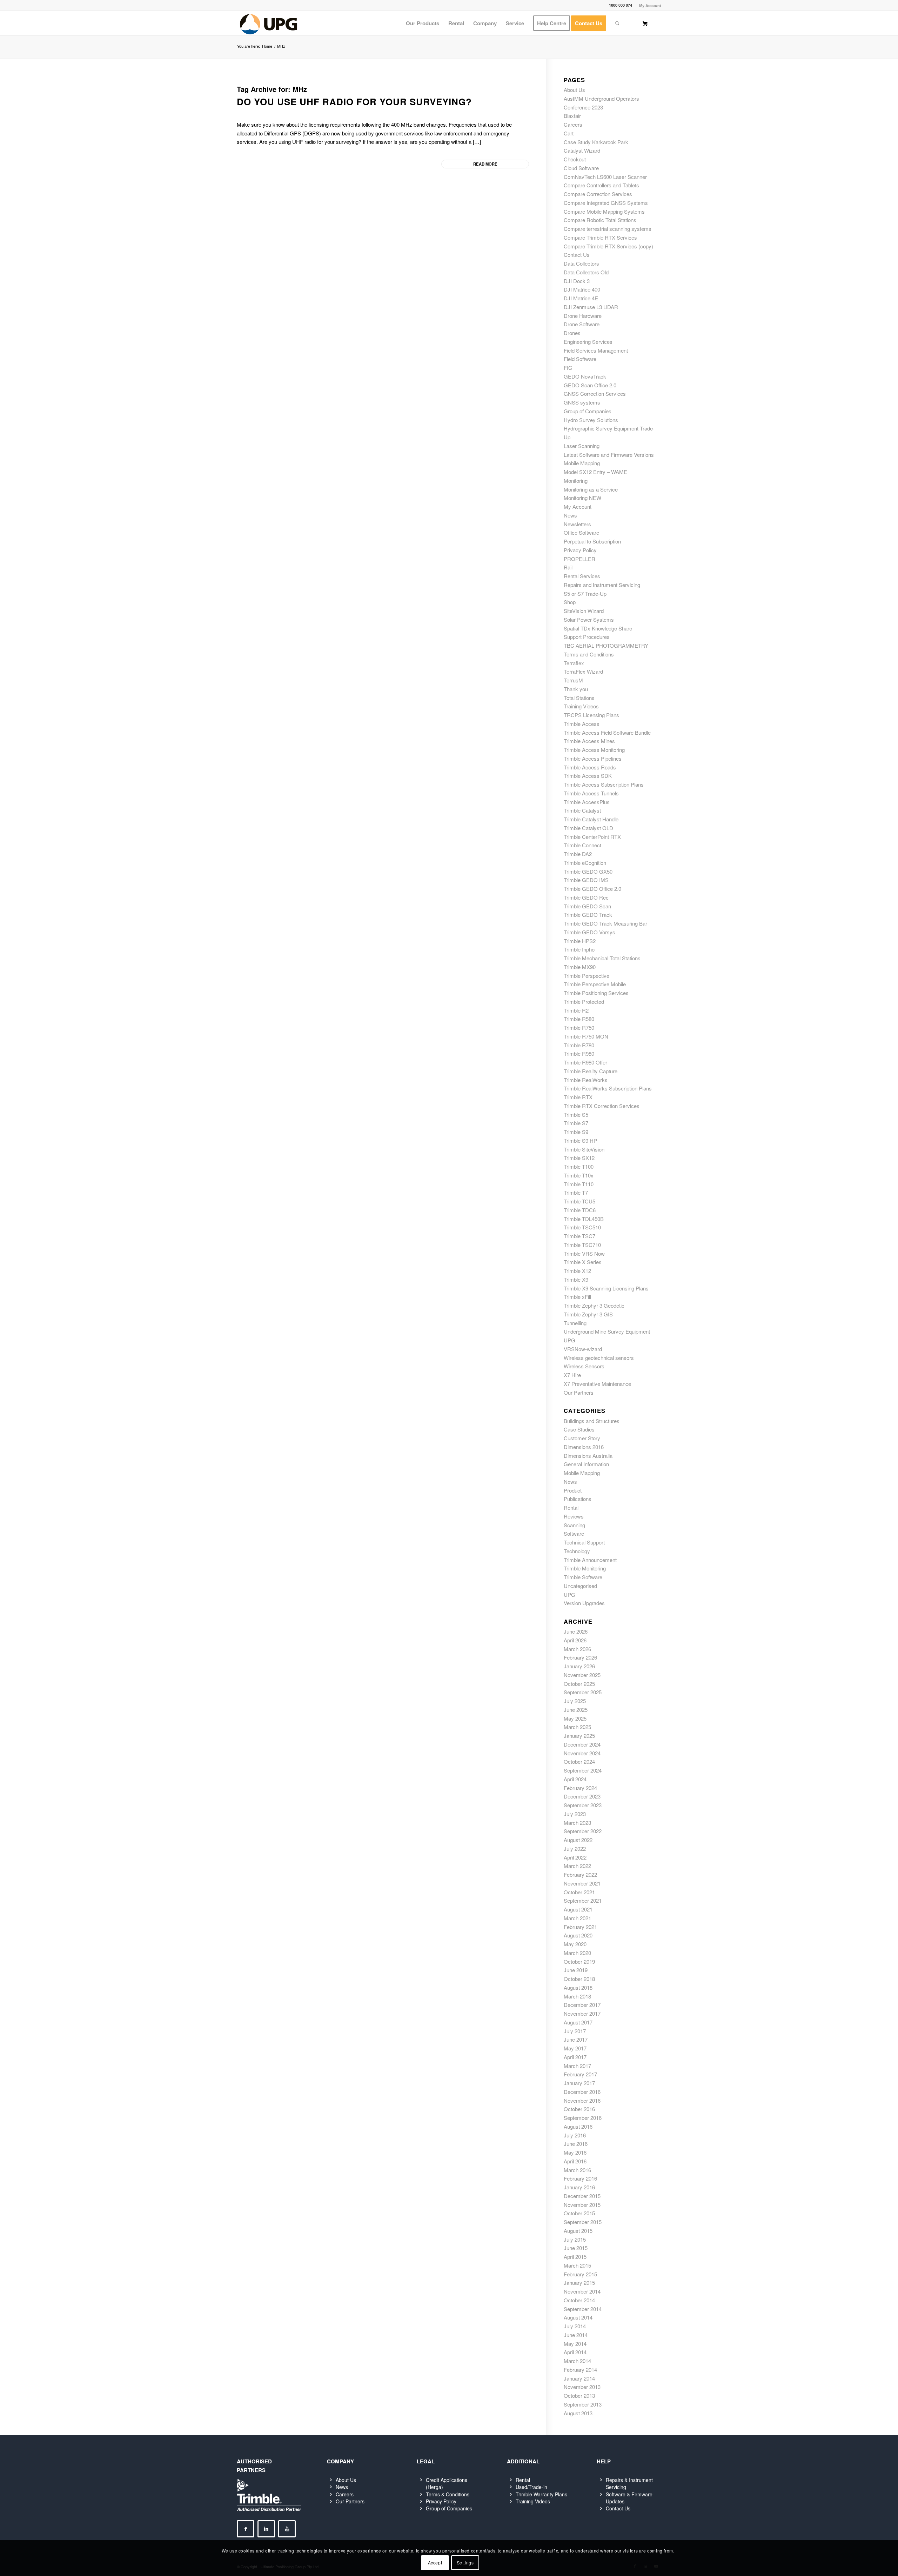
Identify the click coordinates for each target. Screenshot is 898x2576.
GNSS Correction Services (595, 393)
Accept (435, 2562)
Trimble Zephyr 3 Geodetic (594, 1305)
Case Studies (579, 1429)
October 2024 (579, 1761)
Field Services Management (596, 350)
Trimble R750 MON (586, 1036)
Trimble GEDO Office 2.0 (592, 889)
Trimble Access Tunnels (591, 793)
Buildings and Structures (592, 1421)
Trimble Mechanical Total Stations (602, 958)
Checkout (575, 159)
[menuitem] (648, 5)
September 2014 (583, 2309)
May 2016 (575, 2152)
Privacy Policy (580, 550)
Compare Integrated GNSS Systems (606, 203)
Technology (577, 1551)
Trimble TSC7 (579, 1236)
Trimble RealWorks (586, 1080)
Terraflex (574, 663)
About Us (574, 90)
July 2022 (575, 1848)
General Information (586, 1464)
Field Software (580, 359)
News (570, 515)
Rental (571, 1507)
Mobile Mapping (582, 463)
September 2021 (583, 1900)
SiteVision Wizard (584, 611)
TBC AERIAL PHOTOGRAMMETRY (606, 645)
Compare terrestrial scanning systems (608, 229)
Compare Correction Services (598, 194)
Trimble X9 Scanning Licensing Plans (606, 1288)
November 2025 (582, 1675)
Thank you (576, 689)
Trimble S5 (576, 1115)
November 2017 (582, 2013)
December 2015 (582, 2196)
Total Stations (579, 698)
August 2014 (578, 2317)
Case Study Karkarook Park (596, 142)
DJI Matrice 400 (582, 289)
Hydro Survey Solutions (591, 420)
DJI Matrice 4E (581, 298)
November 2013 (582, 2387)
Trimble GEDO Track (588, 915)
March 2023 (577, 1823)
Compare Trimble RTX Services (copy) (608, 246)
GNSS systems (582, 402)
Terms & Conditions (448, 2494)
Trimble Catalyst (582, 810)
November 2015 (582, 2205)
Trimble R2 (576, 1010)
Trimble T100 (579, 1166)
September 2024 (583, 1770)
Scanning (574, 1525)
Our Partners (579, 1392)
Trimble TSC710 (582, 1245)
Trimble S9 (576, 1132)
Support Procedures (587, 637)
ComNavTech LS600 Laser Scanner (605, 177)
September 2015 (583, 2222)
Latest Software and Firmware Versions (609, 455)
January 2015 (579, 2283)
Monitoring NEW (582, 498)
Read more (485, 164)
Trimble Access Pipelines (593, 758)
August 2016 (578, 2126)
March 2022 (577, 1866)
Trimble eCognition (585, 863)
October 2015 (579, 2213)
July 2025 (575, 1701)
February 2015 (580, 2274)
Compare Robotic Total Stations (600, 220)
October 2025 (579, 1684)
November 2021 (582, 1883)
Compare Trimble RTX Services (600, 237)
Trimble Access (582, 724)
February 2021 (580, 1927)
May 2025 (575, 1718)
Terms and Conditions (589, 654)
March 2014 (577, 2361)
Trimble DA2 (578, 854)
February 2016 (580, 2178)
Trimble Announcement (590, 1560)
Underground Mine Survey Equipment (607, 1331)
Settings (465, 2562)
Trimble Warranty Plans (541, 2494)
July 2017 (575, 2031)
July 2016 (575, 2135)
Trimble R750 (579, 1027)
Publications (578, 1499)
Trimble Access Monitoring (594, 750)
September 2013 (583, 2404)
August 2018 (578, 1987)
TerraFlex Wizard (583, 671)
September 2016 (583, 2118)
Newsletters (577, 524)
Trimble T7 (576, 1192)
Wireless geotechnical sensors (599, 1358)
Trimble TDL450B (584, 1219)
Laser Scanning (582, 446)
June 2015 (576, 2248)
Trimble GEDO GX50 (588, 871)
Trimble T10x (579, 1175)
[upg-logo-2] (269, 23)
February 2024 (580, 1788)
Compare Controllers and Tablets (601, 185)
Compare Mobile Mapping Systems (604, 211)
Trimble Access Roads (590, 767)
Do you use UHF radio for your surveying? (354, 102)
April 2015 (575, 2257)
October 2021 (579, 1892)
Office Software (581, 532)
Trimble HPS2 (580, 941)
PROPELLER (579, 559)
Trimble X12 (577, 1271)
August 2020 (578, 1935)
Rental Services (582, 576)
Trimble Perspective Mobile (595, 984)
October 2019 (579, 1961)
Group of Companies (588, 411)
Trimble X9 (576, 1279)
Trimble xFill (577, 1297)
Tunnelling (575, 1323)
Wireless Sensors (584, 1366)
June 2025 (576, 1710)
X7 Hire (572, 1375)
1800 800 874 (621, 5)
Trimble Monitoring (585, 1568)
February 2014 (580, 2370)
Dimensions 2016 (584, 1447)
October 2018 (579, 1979)
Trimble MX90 (580, 967)
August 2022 (578, 1840)
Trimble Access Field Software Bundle (607, 732)
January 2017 (579, 2083)
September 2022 (583, 1831)
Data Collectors (581, 263)
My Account (650, 5)
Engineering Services (588, 342)
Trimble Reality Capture (591, 1071)
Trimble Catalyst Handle (591, 819)
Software (574, 1533)
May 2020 (575, 1944)
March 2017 (577, 2066)
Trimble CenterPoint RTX (592, 837)
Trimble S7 (576, 1123)
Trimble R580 (579, 1019)
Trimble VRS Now (584, 1253)
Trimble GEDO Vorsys (589, 932)
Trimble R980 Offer (585, 1062)
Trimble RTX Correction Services (602, 1106)
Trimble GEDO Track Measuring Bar (605, 923)
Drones (572, 333)
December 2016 (582, 2092)
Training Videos (581, 706)
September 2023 (583, 1805)
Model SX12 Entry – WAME (595, 472)
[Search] (617, 23)
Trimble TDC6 (580, 1210)
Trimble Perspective (587, 976)
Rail (568, 567)
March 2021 (577, 1918)
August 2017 (578, 2022)
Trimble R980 (579, 1053)
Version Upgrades (584, 1603)
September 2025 (583, 1692)
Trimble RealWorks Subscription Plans (608, 1088)
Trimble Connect (582, 845)
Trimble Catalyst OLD (588, 828)
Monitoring (576, 481)
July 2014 (575, 2326)
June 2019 (576, 1970)
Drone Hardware (583, 316)
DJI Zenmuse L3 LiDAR (591, 307)
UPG (569, 1340)
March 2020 (577, 1953)
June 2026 (576, 1631)
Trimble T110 (579, 1184)
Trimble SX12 (579, 1158)
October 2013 (579, 2395)
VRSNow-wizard (583, 1349)
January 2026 (579, 1666)
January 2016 (579, 2187)
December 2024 (582, 1744)
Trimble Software (583, 1577)
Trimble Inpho (579, 949)
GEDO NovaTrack (585, 376)
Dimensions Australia (588, 1456)
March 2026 (577, 1649)
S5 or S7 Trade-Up (585, 593)
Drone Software (582, 324)
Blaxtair (572, 116)
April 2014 (575, 2352)
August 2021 (578, 1909)
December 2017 (582, 2005)
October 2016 (579, 2109)
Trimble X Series (583, 1262)
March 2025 (577, 1727)
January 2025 (579, 1736)
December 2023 (582, 1796)
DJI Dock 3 (577, 281)
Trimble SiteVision (584, 1149)
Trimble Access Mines (589, 741)
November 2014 (582, 2291)
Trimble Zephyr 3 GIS (588, 1314)
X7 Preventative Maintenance (597, 1384)
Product (573, 1490)
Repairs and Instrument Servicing (602, 585)
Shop (570, 602)
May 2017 (575, 2048)
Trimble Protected (584, 1002)
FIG (568, 368)
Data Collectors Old (586, 272)
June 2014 (576, 2335)
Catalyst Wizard (582, 150)
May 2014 (575, 2344)
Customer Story (582, 1438)
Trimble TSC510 (582, 1227)
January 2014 (579, 2378)
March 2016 (577, 2170)
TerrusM (573, 680)
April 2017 (575, 2057)
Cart (569, 133)
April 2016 (575, 2161)
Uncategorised (580, 1586)
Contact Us (577, 255)
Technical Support (584, 1542)
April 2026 (575, 1640)
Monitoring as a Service (591, 489)
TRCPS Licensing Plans (591, 715)
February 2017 (580, 2074)
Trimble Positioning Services (596, 993)
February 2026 (580, 1657)
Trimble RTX (578, 1097)
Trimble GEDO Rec (586, 897)
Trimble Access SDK (588, 776)
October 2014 (579, 2300)
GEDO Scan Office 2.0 (590, 385)
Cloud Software (581, 168)
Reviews (574, 1516)
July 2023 (575, 1814)
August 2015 (578, 2231)
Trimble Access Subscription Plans (604, 784)
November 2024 (582, 1753)
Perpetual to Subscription (592, 541)
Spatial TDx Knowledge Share (598, 628)
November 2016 (582, 2100)
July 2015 (575, 2239)
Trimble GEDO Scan (587, 906)
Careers (573, 124)
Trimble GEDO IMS (586, 880)
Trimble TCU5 (579, 1201)
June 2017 (576, 2039)
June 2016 (576, 2144)
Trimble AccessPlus (587, 802)
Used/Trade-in (531, 2487)
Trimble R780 (579, 1045)
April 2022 (575, 1857)
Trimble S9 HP (580, 1140)
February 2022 (580, 1874)
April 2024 (575, 1779)
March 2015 (577, 2265)
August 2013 (578, 2413)
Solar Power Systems (589, 619)
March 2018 (577, 1996)
